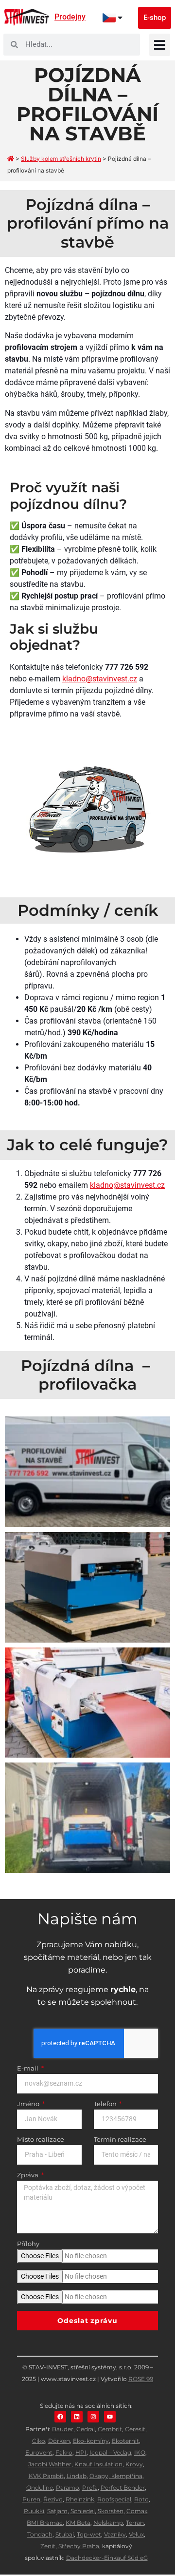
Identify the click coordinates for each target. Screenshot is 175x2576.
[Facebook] (60, 2417)
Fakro (64, 2452)
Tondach (40, 2534)
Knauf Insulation (98, 2464)
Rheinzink (80, 2499)
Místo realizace (41, 2140)
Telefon (106, 2104)
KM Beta (78, 2523)
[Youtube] (110, 2417)
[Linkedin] (77, 2417)
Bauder (63, 2429)
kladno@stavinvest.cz (100, 679)
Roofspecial (114, 2499)
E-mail (28, 2069)
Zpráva (28, 2175)
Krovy (134, 2464)
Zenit (48, 2546)
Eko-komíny (91, 2441)
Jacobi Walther (50, 2464)
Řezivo (53, 2499)
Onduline (40, 2488)
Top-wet (89, 2534)
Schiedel (83, 2511)
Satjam (57, 2511)
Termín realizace (120, 2140)
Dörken (59, 2441)
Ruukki (34, 2511)
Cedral (86, 2429)
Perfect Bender (123, 2488)
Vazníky (115, 2534)
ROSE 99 (141, 2379)
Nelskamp (108, 2523)
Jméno (29, 2104)
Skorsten (111, 2511)
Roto (141, 2499)
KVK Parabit (46, 2476)
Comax (137, 2511)
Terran (135, 2523)
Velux (136, 2534)
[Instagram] (93, 2417)
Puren (31, 2499)
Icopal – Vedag (110, 2452)
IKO (140, 2452)
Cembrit (110, 2429)
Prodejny (70, 17)
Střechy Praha (79, 2546)
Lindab (77, 2476)
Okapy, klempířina (116, 2476)
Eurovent (39, 2452)
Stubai (65, 2534)
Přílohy (28, 2244)
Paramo (68, 2488)
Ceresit (135, 2429)
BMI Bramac (45, 2523)
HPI (81, 2452)
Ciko (39, 2441)
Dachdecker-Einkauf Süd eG (107, 2558)
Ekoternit (125, 2441)
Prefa (90, 2488)
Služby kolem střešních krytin (61, 159)
